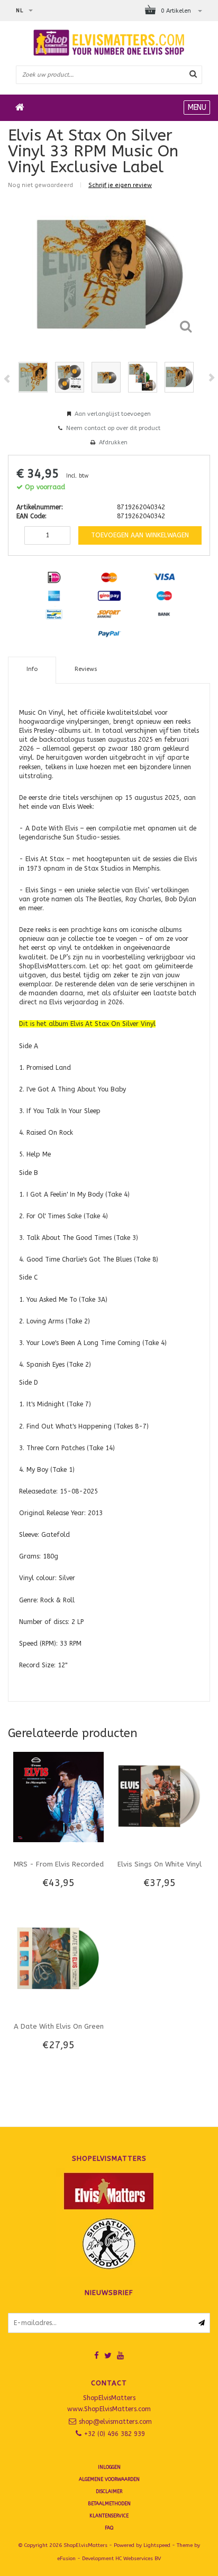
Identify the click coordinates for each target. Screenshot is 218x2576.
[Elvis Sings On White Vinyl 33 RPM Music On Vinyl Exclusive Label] (160, 1797)
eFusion (66, 2559)
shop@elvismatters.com (115, 2422)
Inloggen (109, 2467)
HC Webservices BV (138, 2559)
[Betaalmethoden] (54, 577)
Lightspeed (157, 2545)
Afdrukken (113, 442)
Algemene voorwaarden (109, 2479)
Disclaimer (109, 2491)
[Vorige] (7, 379)
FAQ (109, 2528)
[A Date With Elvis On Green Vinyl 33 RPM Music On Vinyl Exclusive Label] (58, 1959)
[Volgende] (211, 378)
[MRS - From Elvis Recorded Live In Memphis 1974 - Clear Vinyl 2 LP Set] (58, 1797)
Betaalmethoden (109, 2504)
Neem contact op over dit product (113, 428)
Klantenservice (109, 2516)
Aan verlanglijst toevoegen (113, 414)
